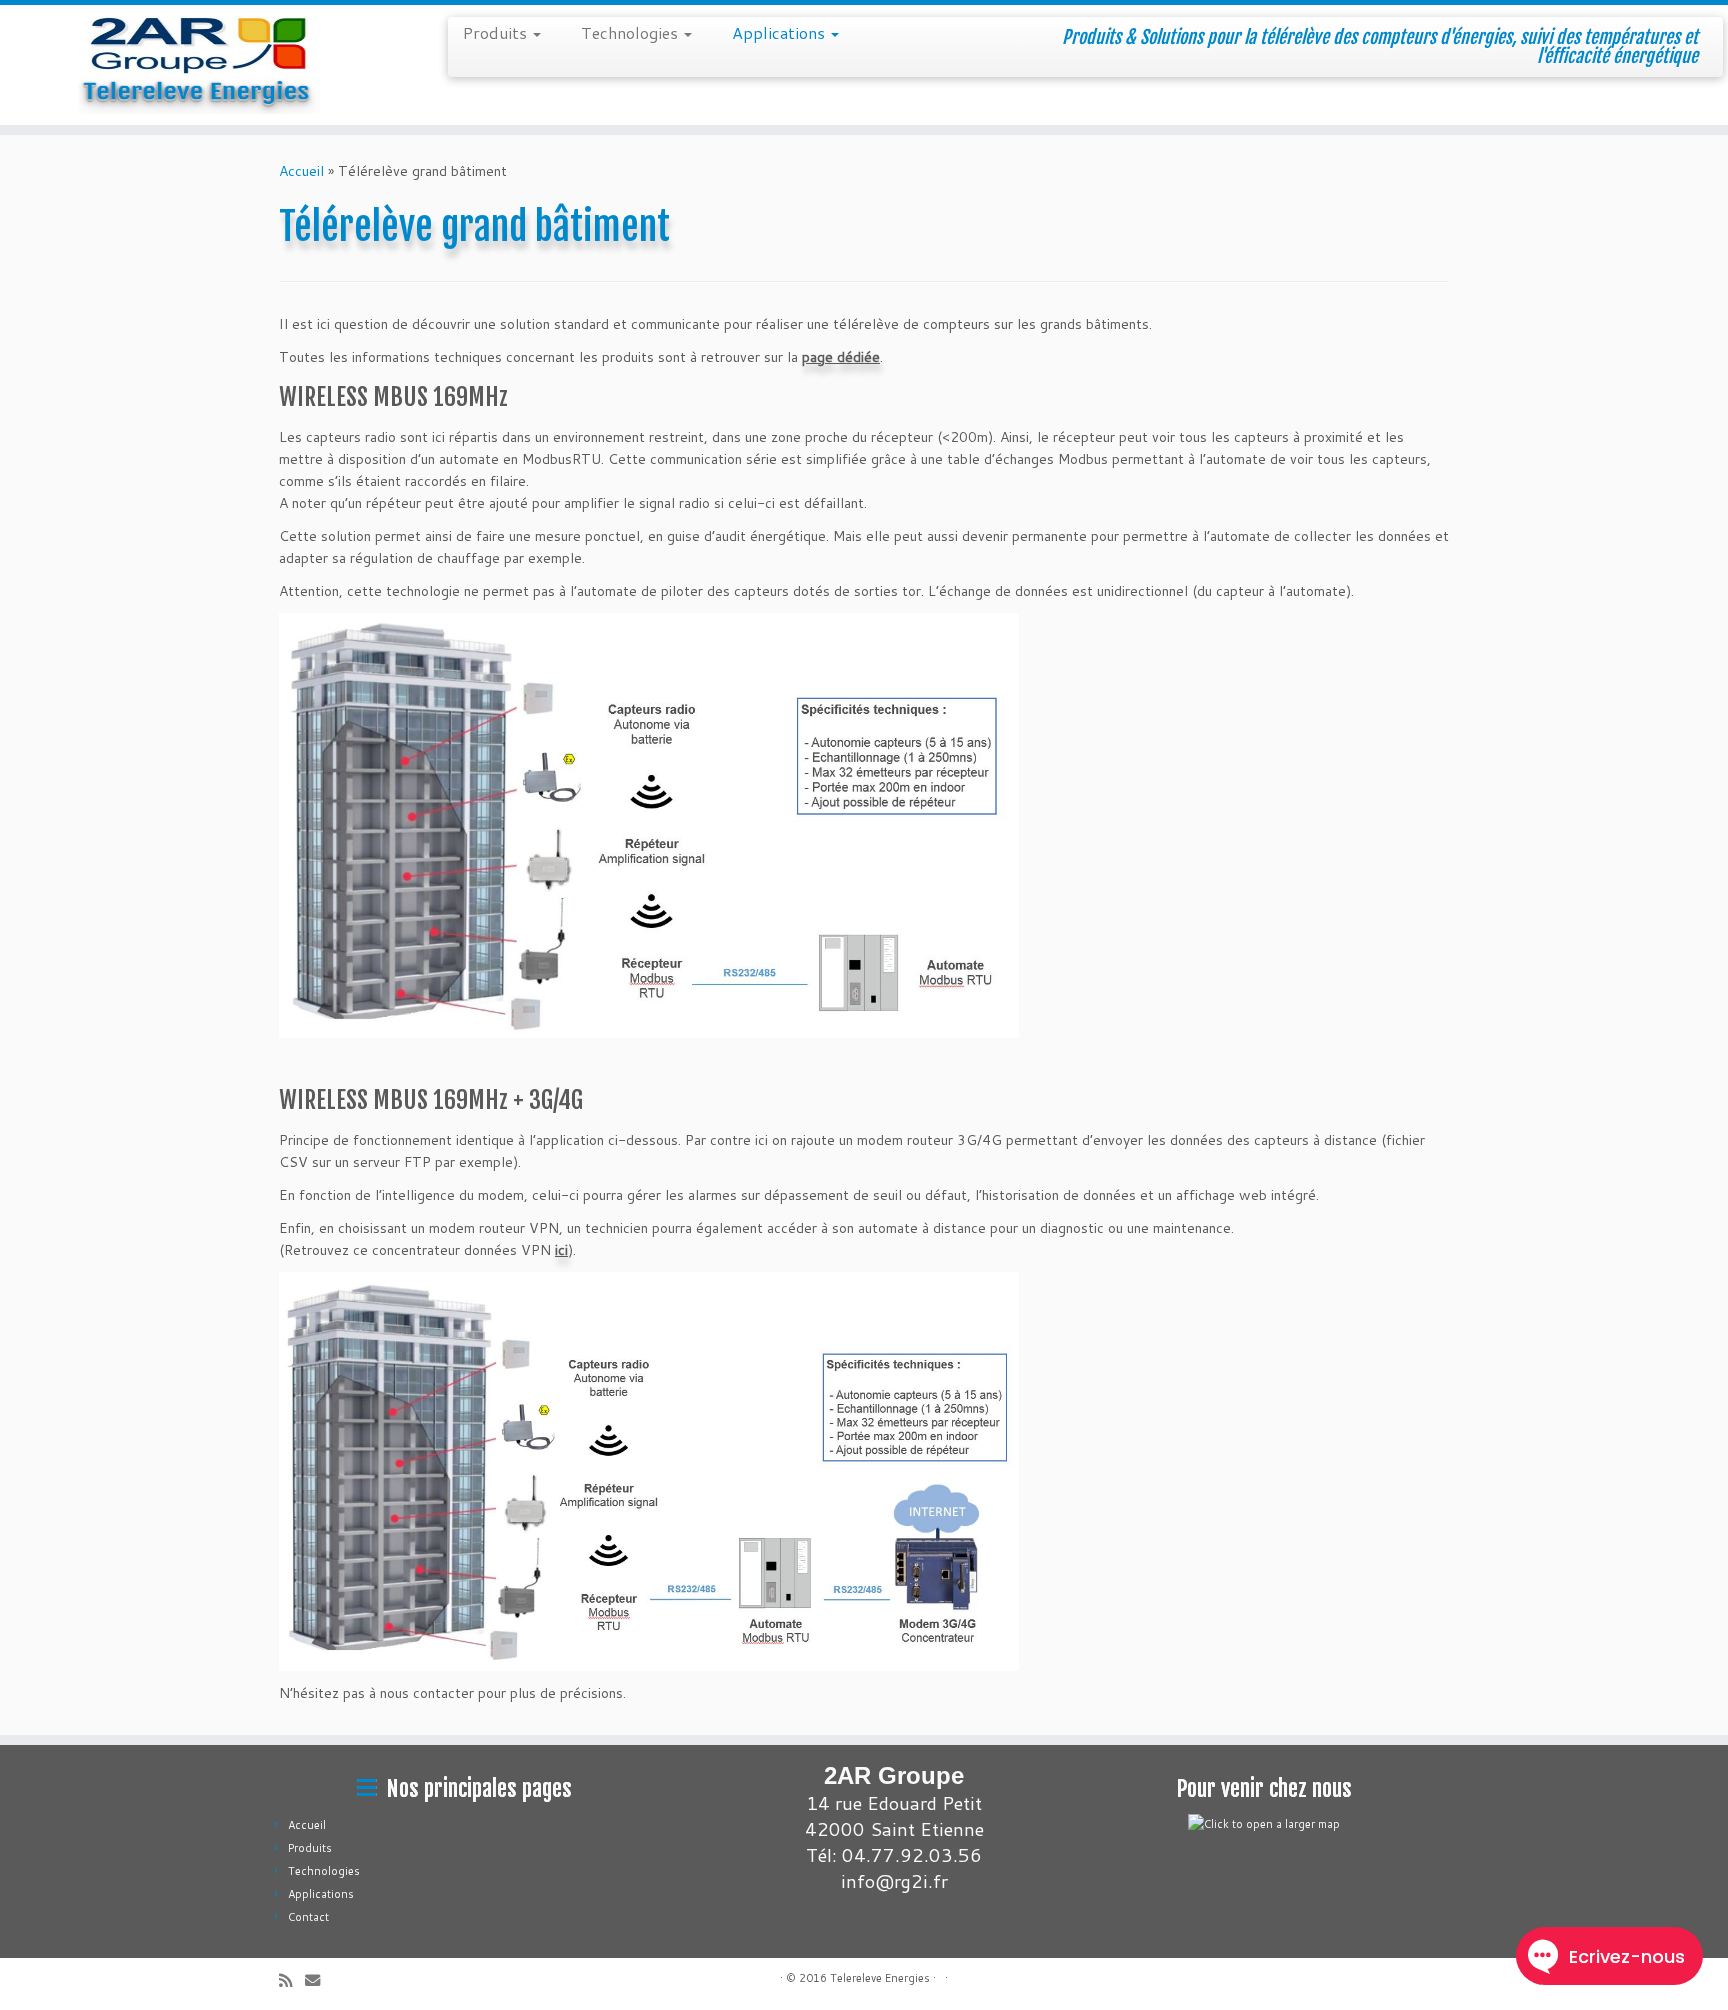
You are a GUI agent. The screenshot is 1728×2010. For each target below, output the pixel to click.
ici (561, 1250)
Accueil (301, 171)
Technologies (631, 32)
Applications (780, 32)
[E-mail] (319, 1980)
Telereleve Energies (880, 1978)
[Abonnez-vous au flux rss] (292, 1980)
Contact (308, 1917)
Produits (497, 32)
